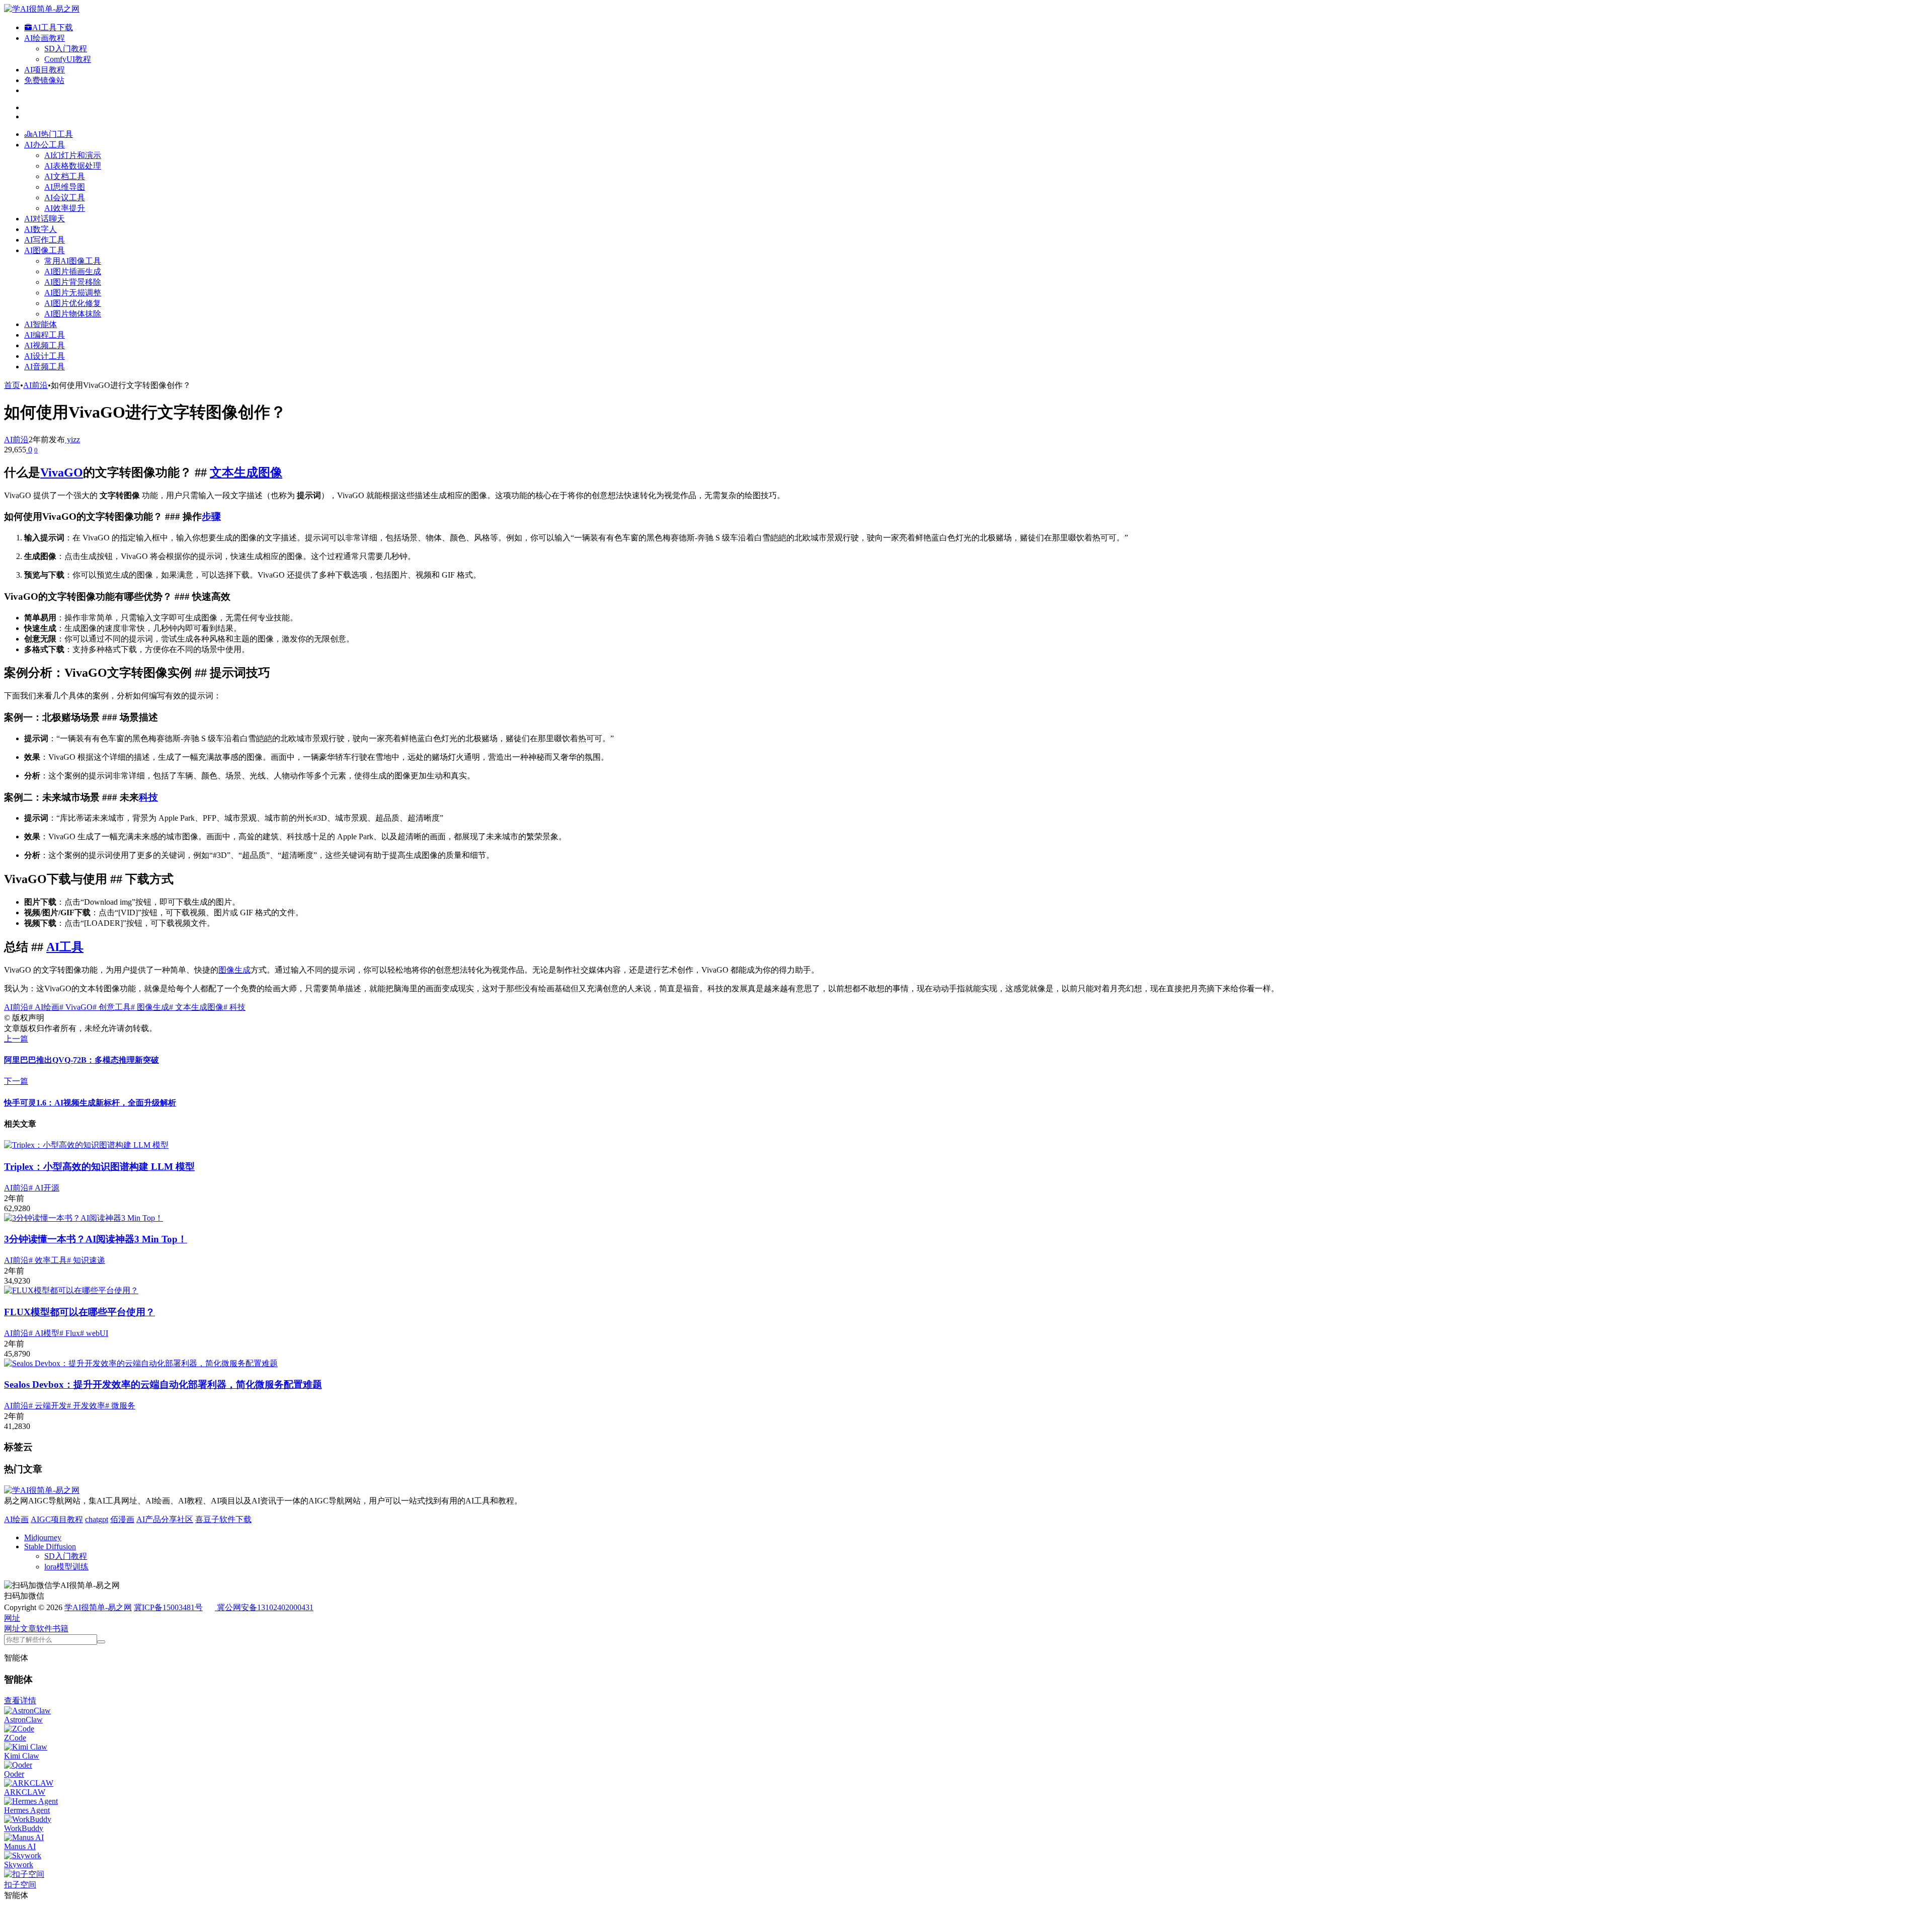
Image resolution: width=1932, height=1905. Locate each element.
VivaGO (62, 472)
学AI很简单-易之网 (98, 1607)
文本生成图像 (246, 472)
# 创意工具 (112, 1007)
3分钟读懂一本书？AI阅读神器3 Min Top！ (96, 1239)
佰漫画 (122, 1519)
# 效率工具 (48, 1260)
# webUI (94, 1333)
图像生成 (234, 970)
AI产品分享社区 (165, 1519)
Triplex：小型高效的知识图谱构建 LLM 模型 (99, 1167)
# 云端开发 (48, 1406)
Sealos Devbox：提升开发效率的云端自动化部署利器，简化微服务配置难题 (163, 1384)
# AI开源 (44, 1188)
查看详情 (20, 1700)
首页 (12, 385)
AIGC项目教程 (57, 1519)
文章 (28, 1629)
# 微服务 (120, 1406)
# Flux (70, 1333)
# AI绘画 (44, 1007)
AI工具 (65, 947)
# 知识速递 (86, 1260)
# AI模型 (44, 1333)
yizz (72, 440)
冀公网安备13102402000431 (265, 1607)
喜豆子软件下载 (223, 1519)
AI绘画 (16, 1519)
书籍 (60, 1629)
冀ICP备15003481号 (168, 1607)
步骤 (211, 517)
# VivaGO (76, 1007)
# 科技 (234, 1007)
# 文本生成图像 (196, 1007)
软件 (44, 1629)
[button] (12, 1618)
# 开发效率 (86, 1406)
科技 (148, 797)
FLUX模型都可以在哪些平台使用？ (79, 1312)
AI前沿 (35, 385)
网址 (12, 1629)
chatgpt (97, 1519)
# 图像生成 (150, 1007)
